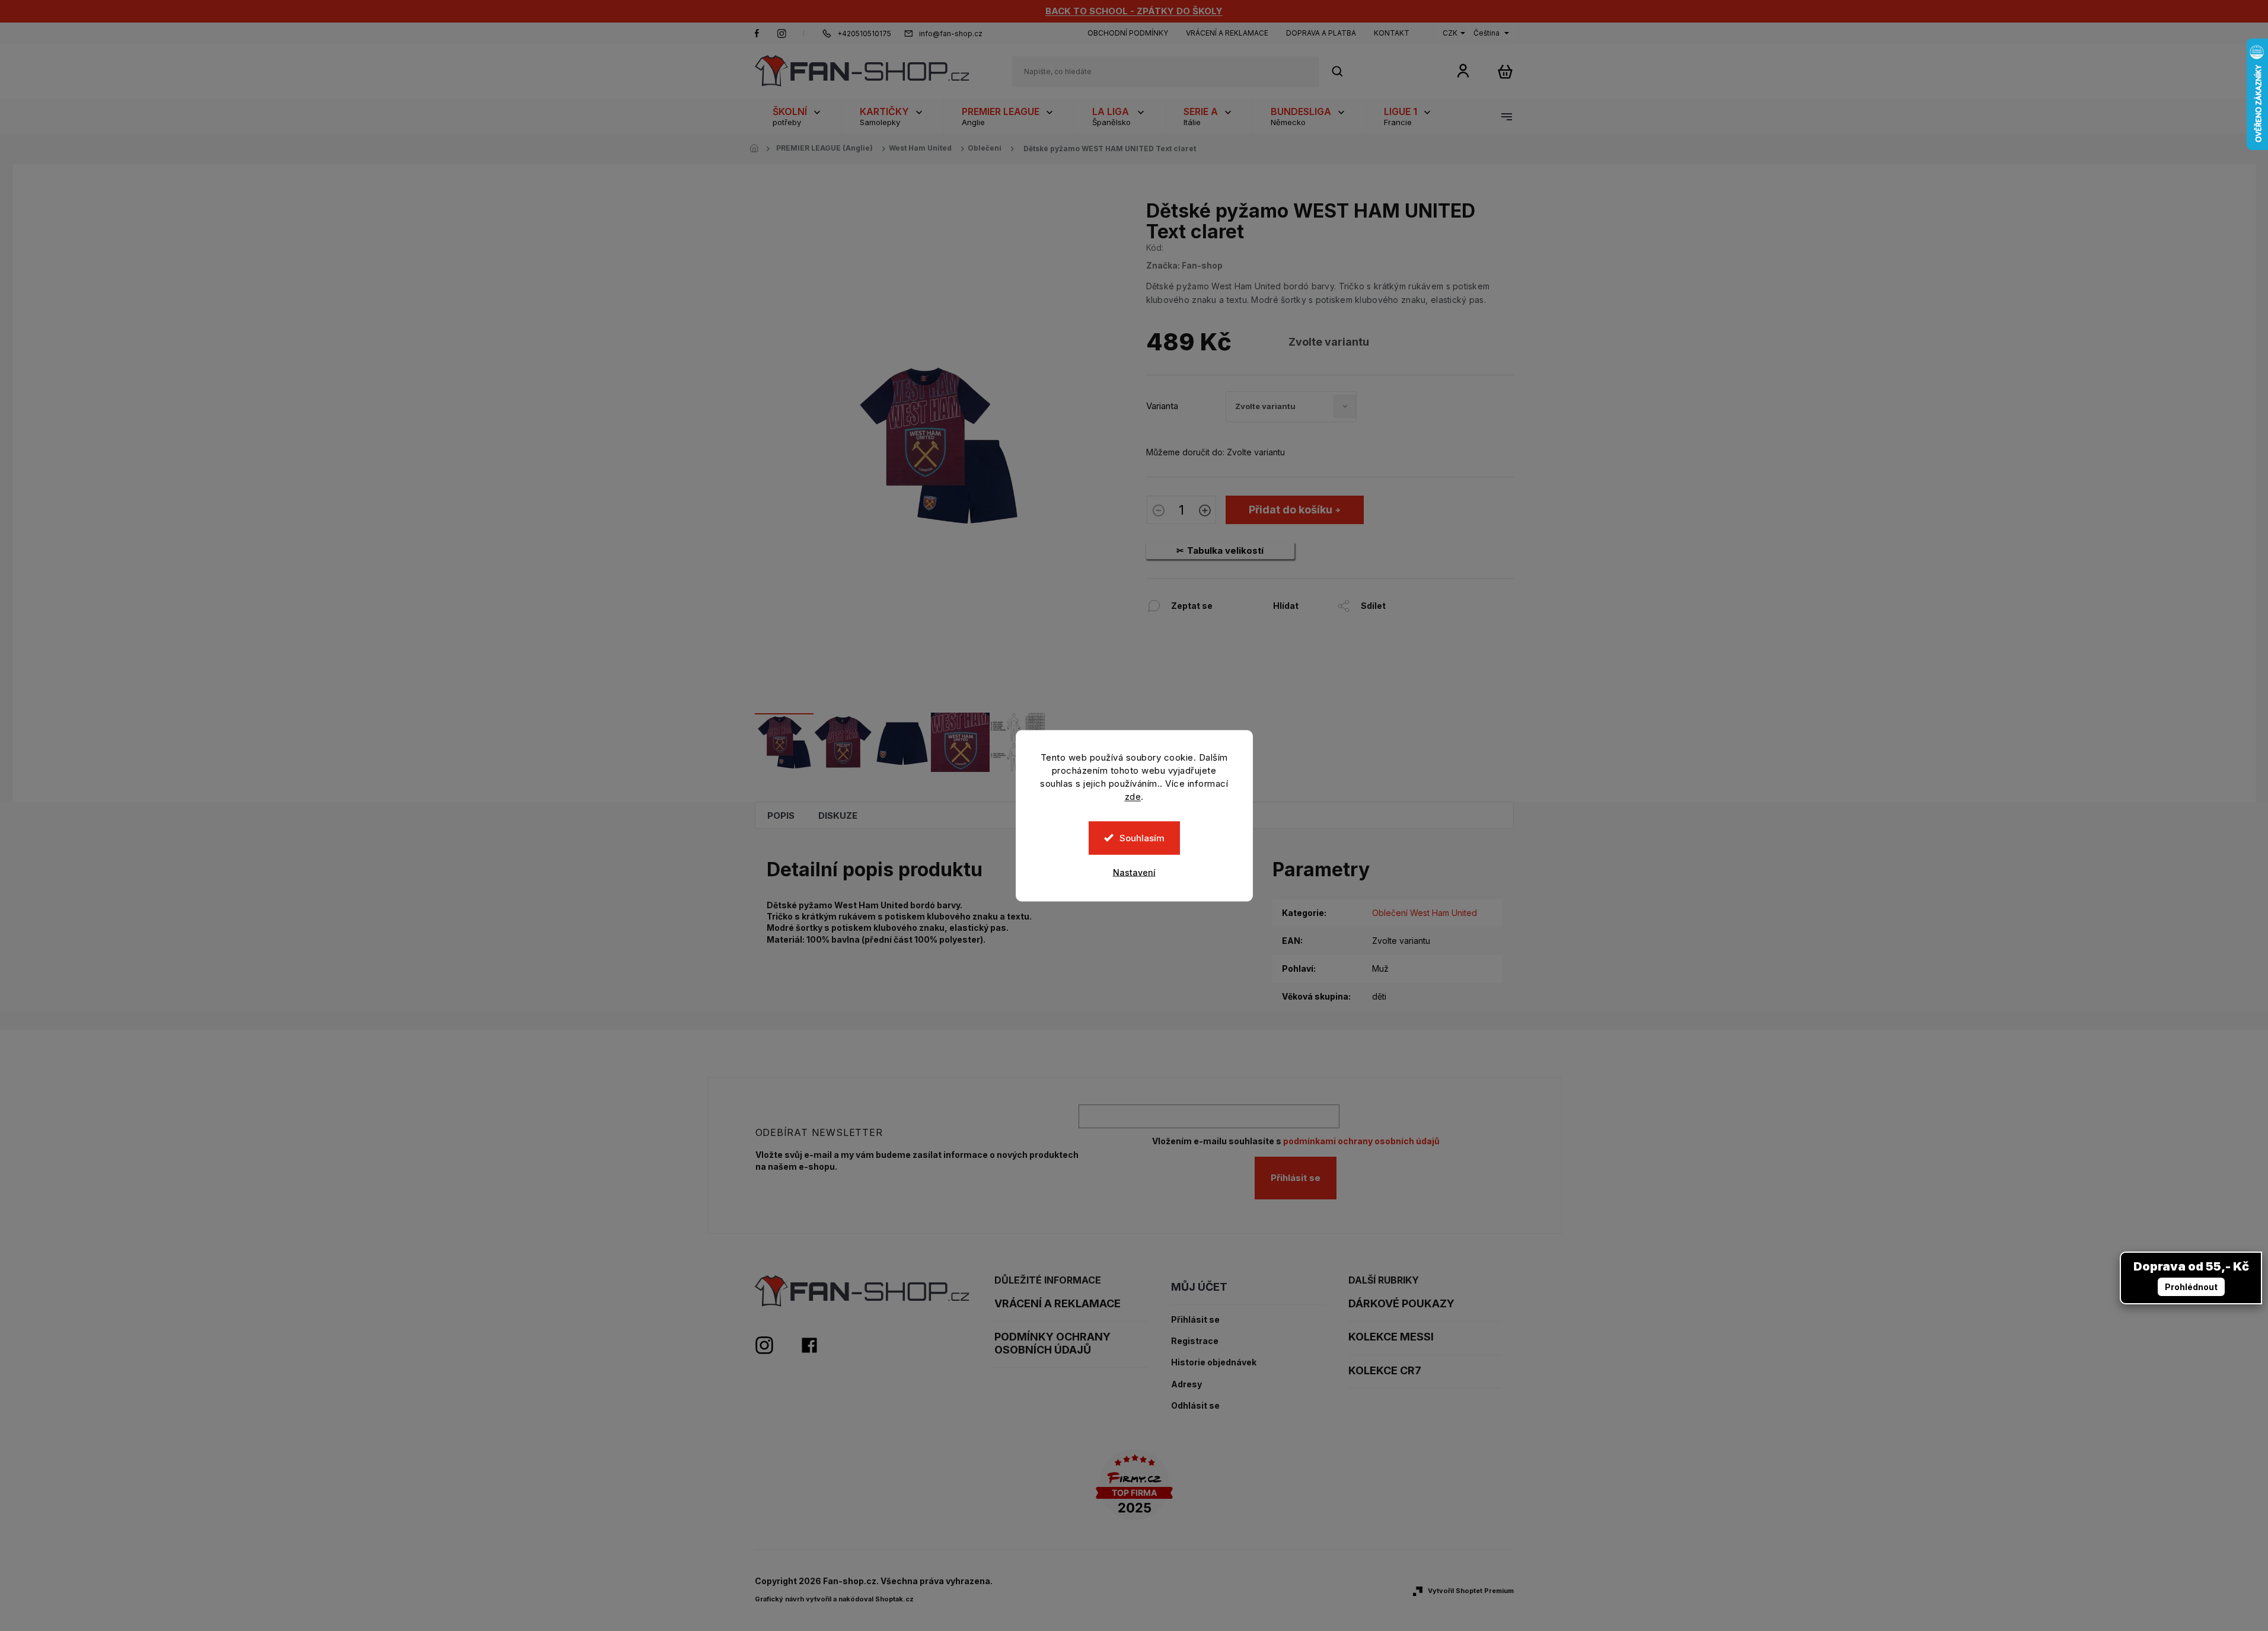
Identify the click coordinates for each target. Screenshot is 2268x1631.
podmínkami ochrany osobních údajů (1361, 1141)
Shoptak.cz (894, 1599)
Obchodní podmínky (1128, 33)
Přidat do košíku (1291, 510)
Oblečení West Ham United (1425, 913)
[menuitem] (798, 116)
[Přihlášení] (1463, 70)
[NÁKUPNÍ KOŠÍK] (1505, 71)
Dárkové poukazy (1401, 1303)
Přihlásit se (1296, 1178)
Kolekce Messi (1391, 1337)
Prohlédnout (2191, 1287)
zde (1133, 796)
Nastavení (1134, 872)
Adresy (1186, 1384)
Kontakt (1392, 33)
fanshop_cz (781, 33)
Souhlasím (1142, 837)
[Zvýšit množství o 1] (1205, 512)
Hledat (1344, 71)
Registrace (1195, 1341)
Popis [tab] (781, 815)
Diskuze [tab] (838, 815)
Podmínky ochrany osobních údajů (1052, 1343)
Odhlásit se (1195, 1406)
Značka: (1184, 265)
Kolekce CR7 (1385, 1370)
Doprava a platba (1321, 33)
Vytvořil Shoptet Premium (1471, 1591)
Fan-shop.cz (757, 33)
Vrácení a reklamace (1227, 33)
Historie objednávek (1214, 1362)
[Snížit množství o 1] (1159, 512)
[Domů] (758, 149)
